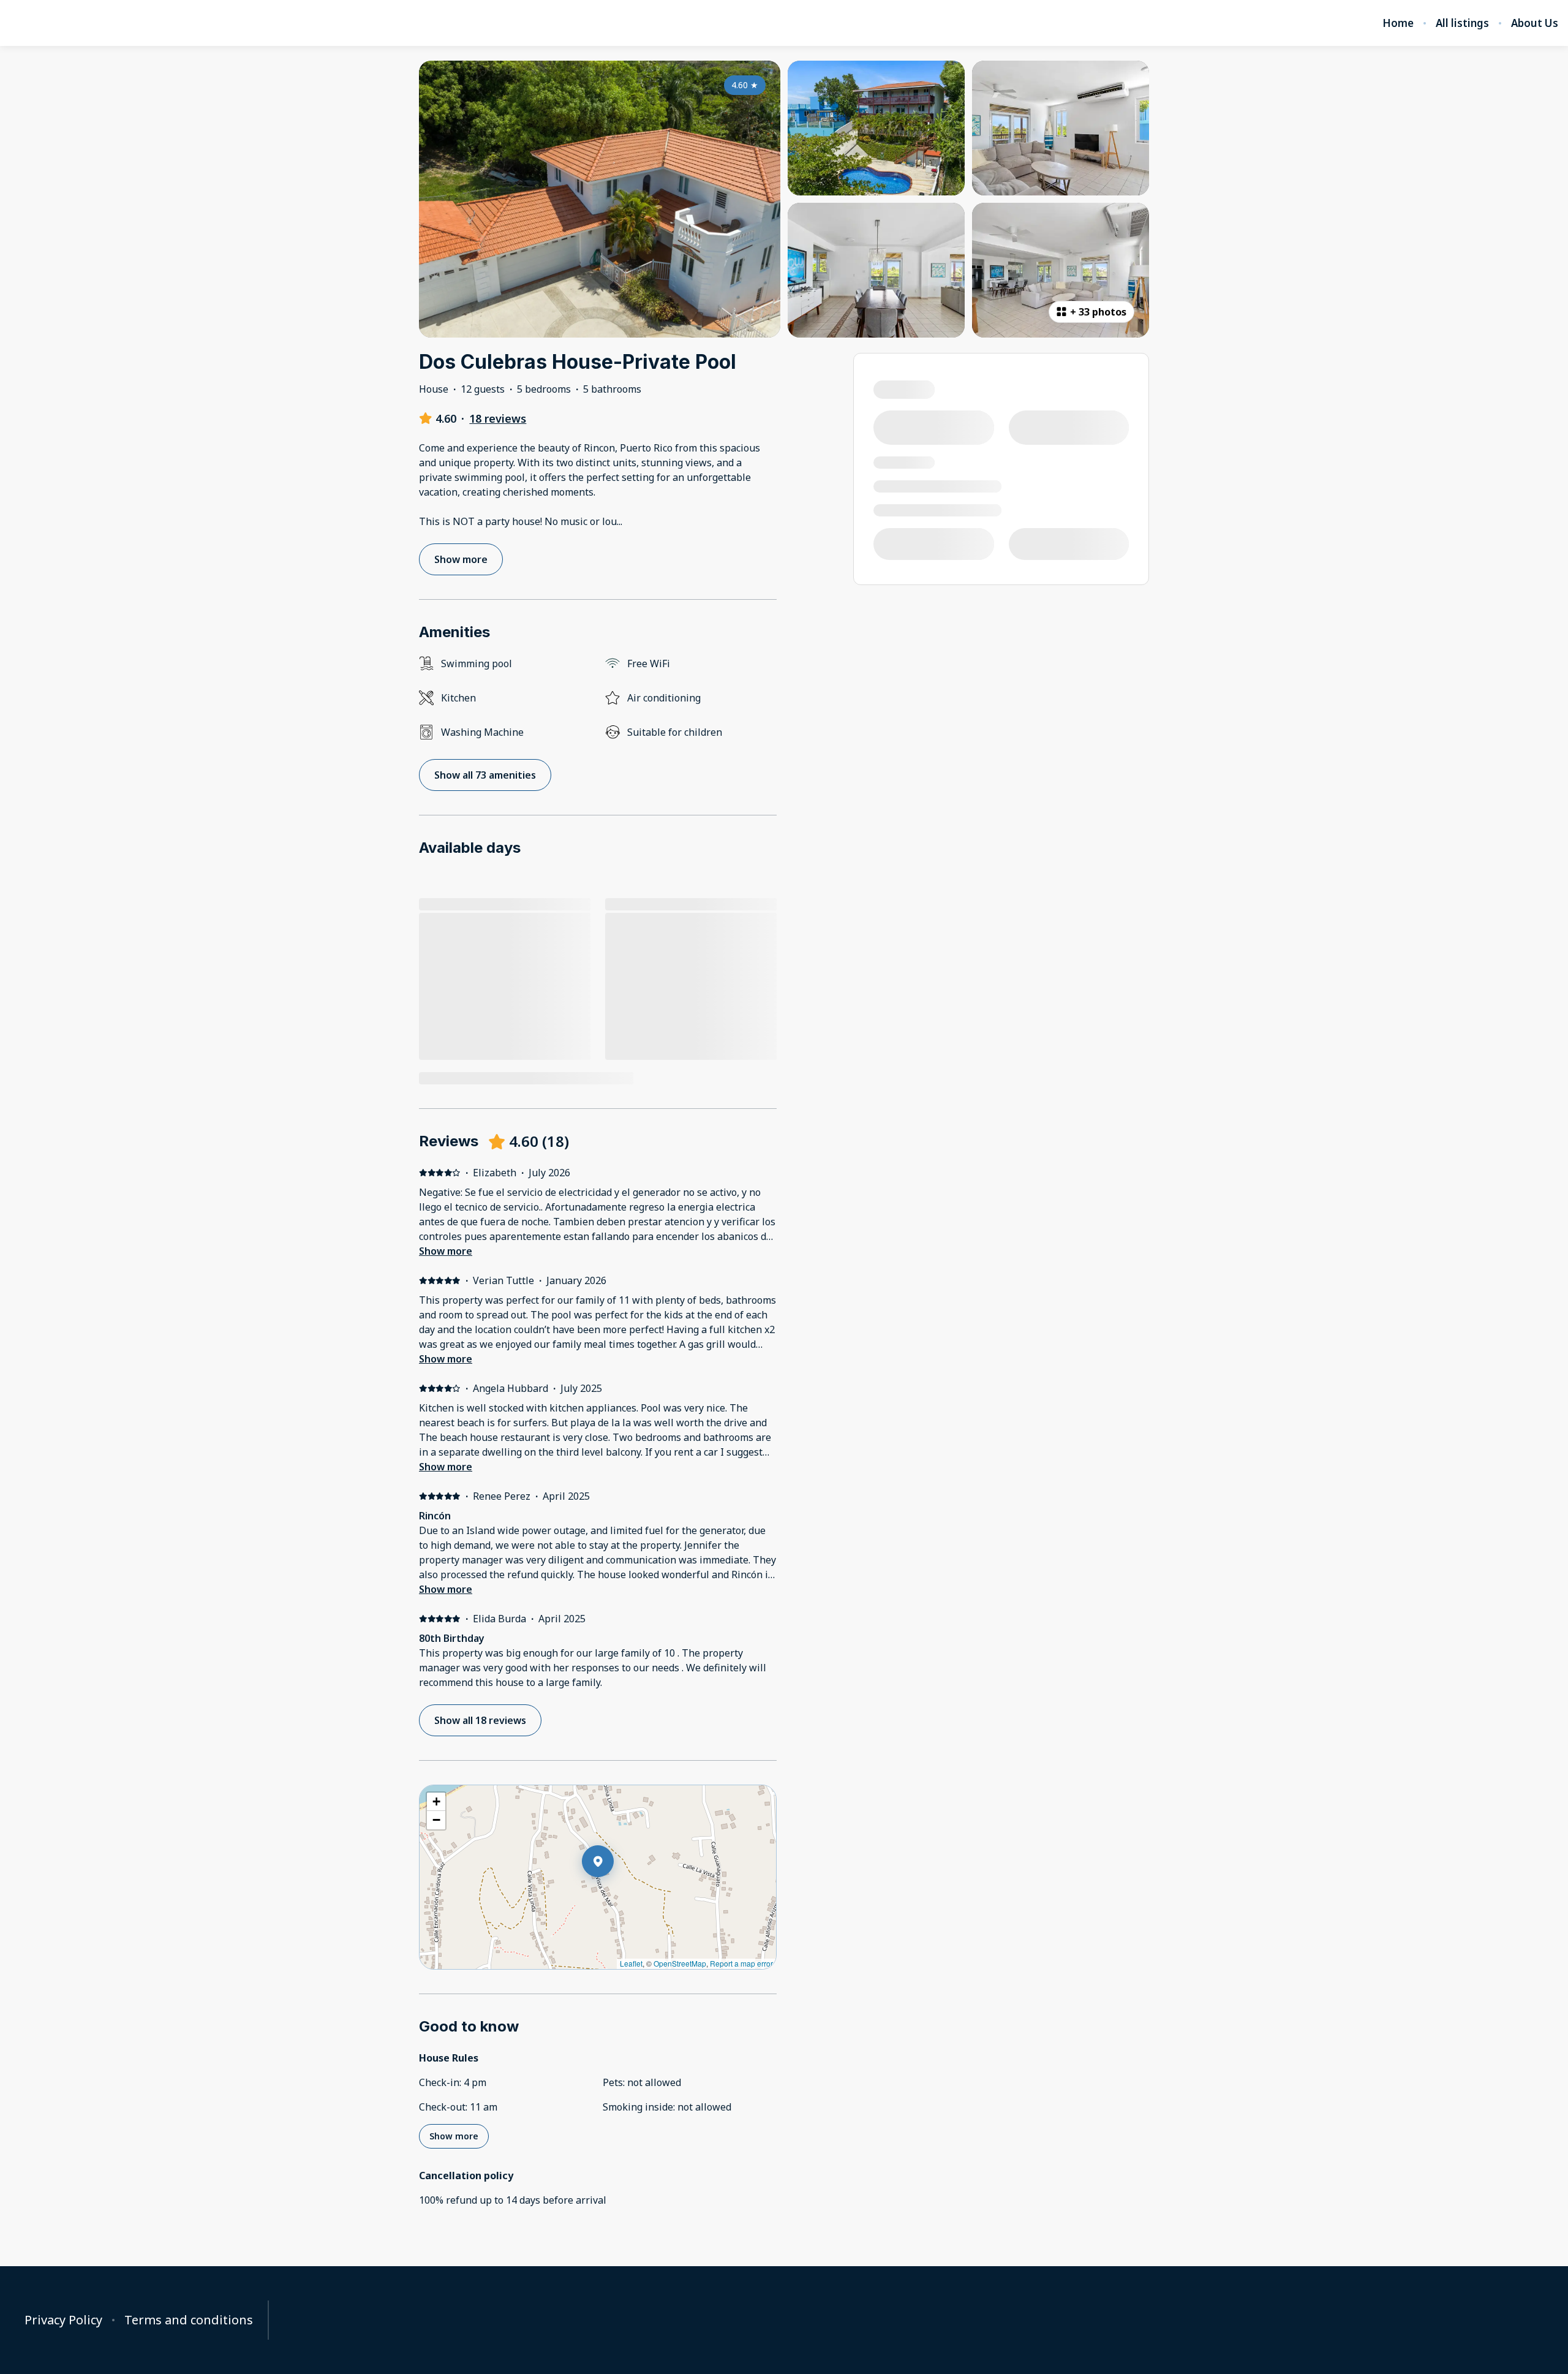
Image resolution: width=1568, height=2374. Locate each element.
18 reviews (498, 418)
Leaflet (631, 1963)
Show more (446, 1251)
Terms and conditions (189, 2320)
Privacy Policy (63, 2320)
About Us (1535, 23)
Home (1398, 23)
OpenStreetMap (680, 1963)
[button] (614, 1893)
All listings (1462, 23)
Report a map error (741, 1963)
